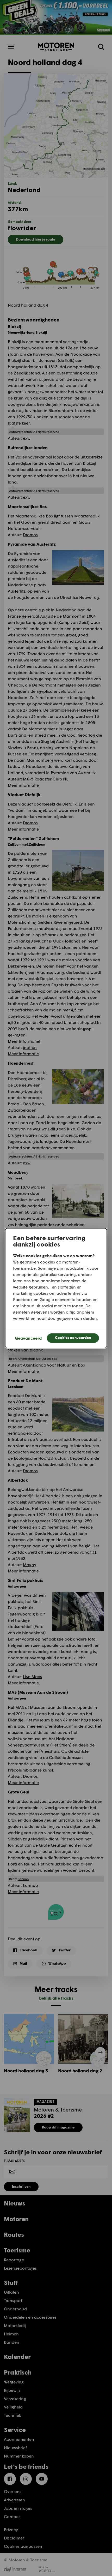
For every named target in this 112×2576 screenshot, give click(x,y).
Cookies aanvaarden (73, 1337)
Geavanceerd (28, 1338)
